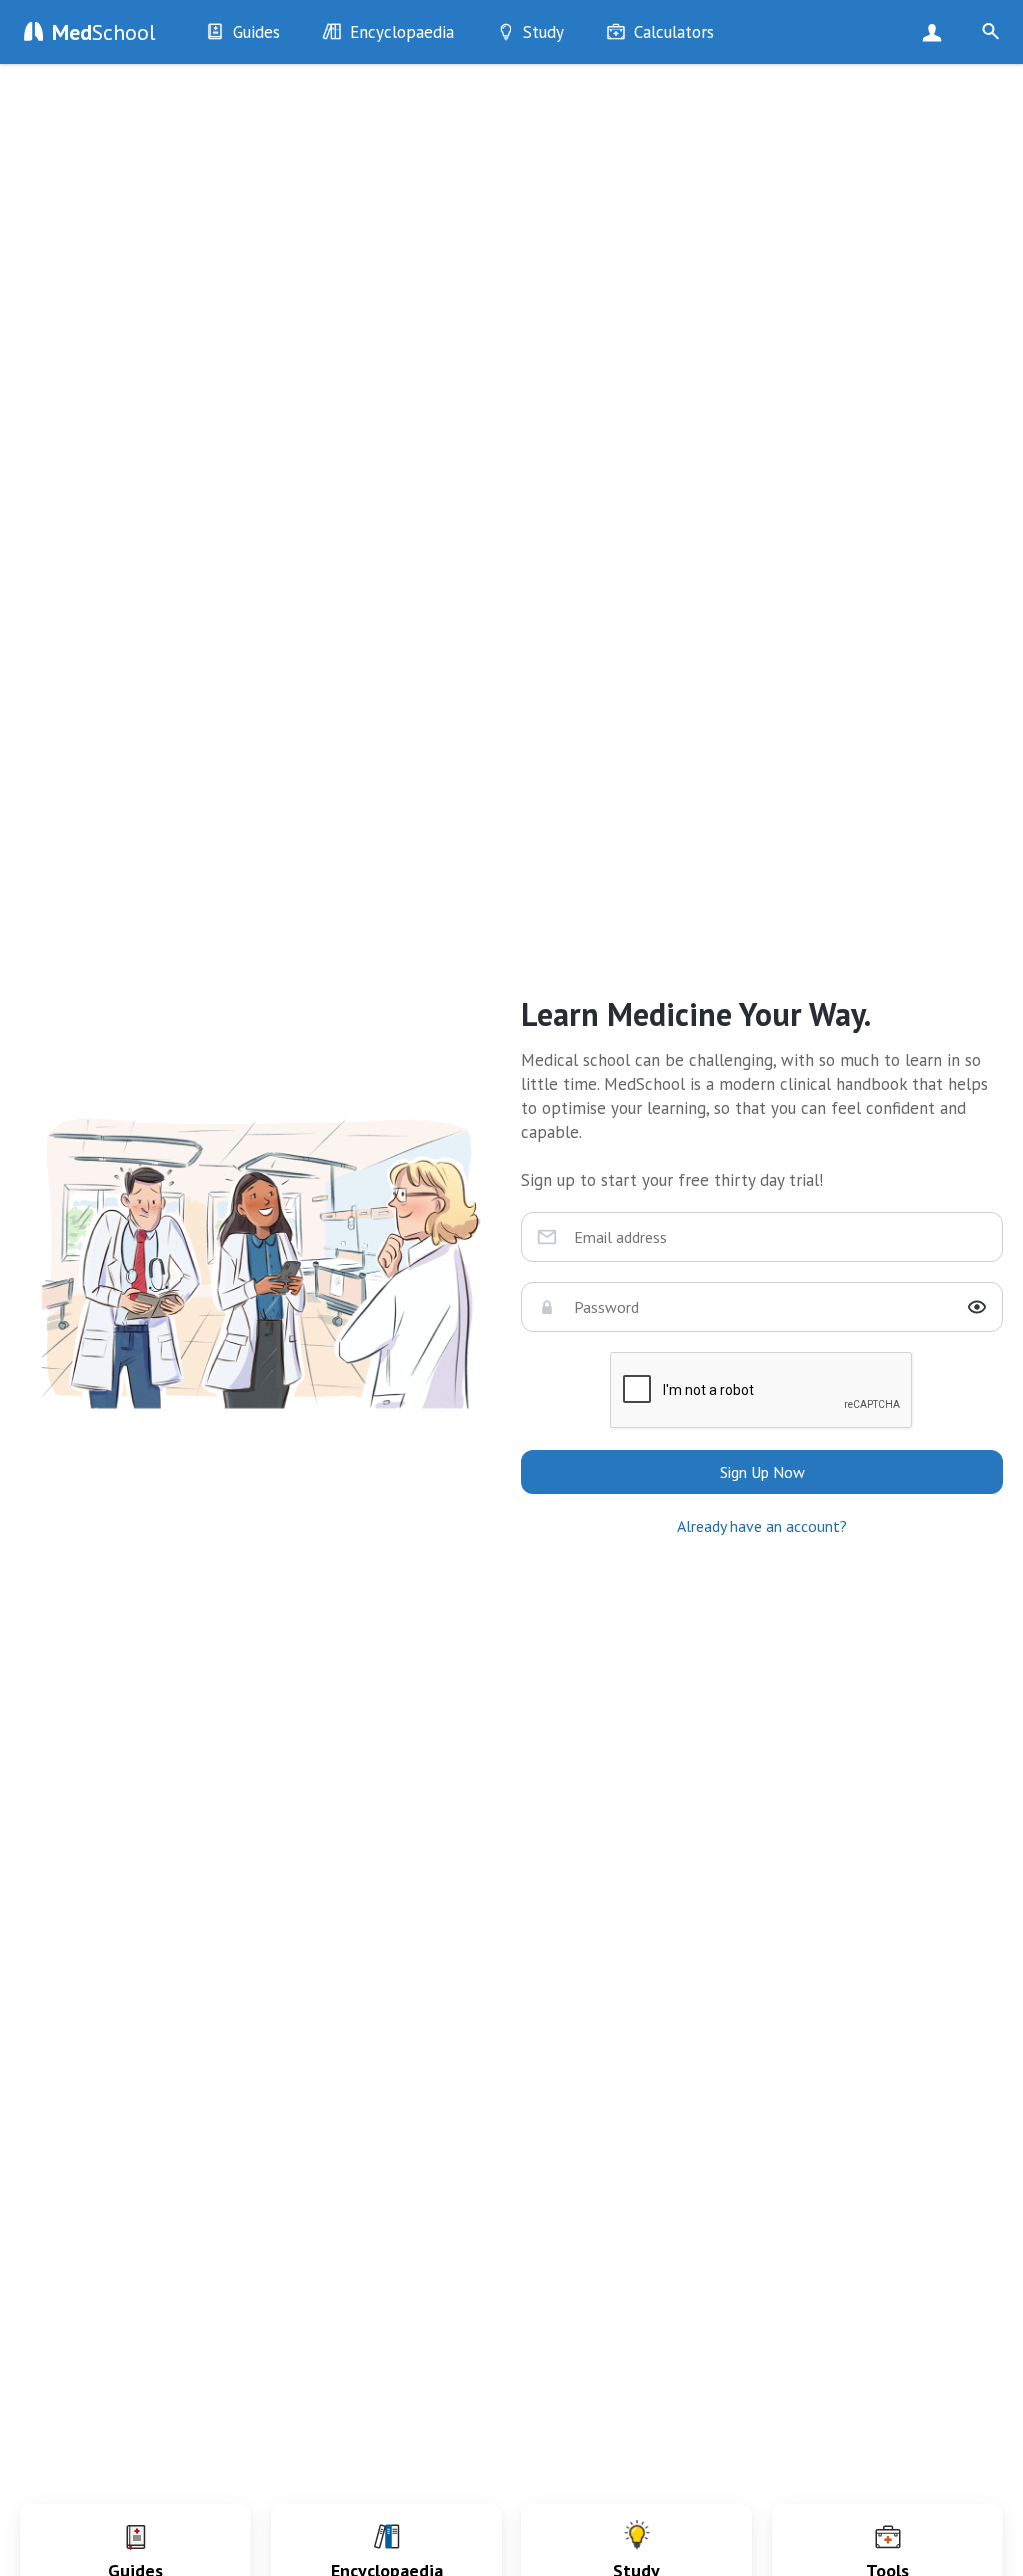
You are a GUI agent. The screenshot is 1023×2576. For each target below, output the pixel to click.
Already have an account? (762, 1526)
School (104, 32)
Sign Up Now (937, 32)
